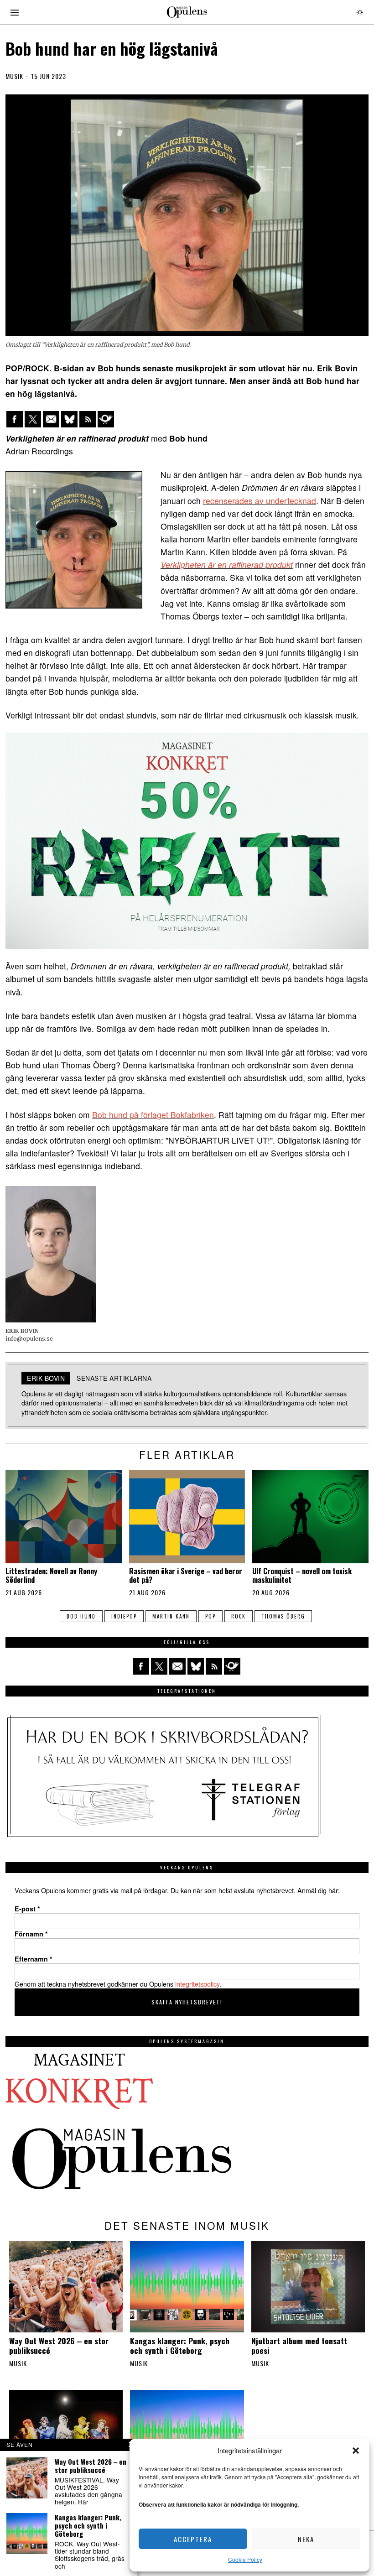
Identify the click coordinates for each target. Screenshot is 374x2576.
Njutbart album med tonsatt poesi (299, 2346)
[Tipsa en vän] (51, 419)
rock (239, 1616)
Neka (306, 2539)
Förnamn (31, 1934)
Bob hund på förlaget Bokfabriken (153, 1115)
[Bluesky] (69, 419)
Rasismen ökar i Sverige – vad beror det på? (186, 1576)
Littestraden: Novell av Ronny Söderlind (51, 1576)
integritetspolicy (197, 1984)
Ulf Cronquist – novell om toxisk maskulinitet (302, 1576)
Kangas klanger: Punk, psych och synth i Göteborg (180, 2346)
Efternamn (34, 1959)
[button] (356, 2451)
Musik (14, 76)
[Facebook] (15, 419)
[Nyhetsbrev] (106, 419)
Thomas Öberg (283, 1616)
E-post (27, 1909)
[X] (33, 419)
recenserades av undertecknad (260, 501)
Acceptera (193, 2539)
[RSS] (88, 419)
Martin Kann (171, 1616)
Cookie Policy (245, 2559)
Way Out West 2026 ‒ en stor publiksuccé (59, 2346)
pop (210, 1616)
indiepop (124, 1616)
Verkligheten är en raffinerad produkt (227, 565)
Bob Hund (81, 1616)
